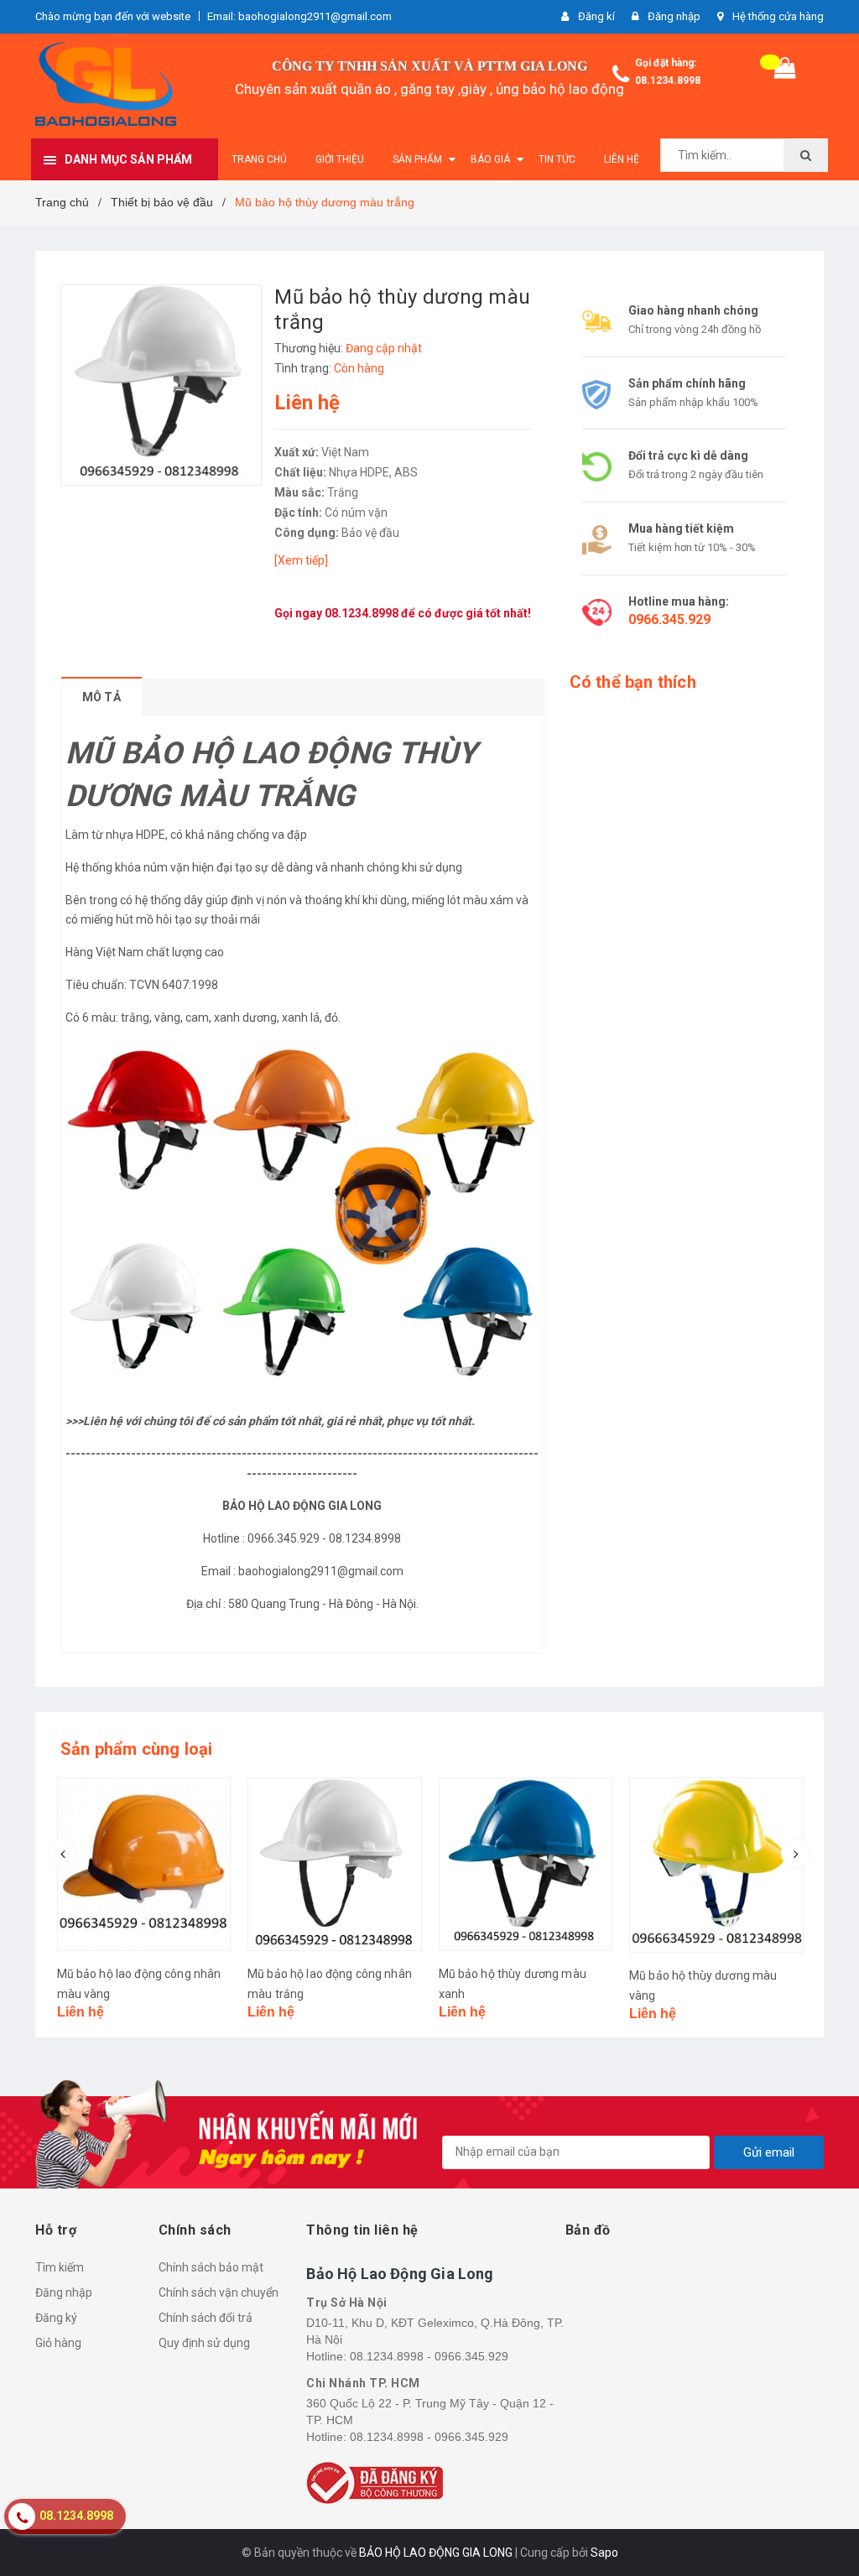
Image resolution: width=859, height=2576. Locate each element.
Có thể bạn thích (633, 682)
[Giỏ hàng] (785, 72)
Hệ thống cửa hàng (778, 16)
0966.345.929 (669, 619)
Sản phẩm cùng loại (137, 1749)
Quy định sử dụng (204, 2343)
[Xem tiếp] (301, 560)
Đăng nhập (64, 2292)
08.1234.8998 (668, 81)
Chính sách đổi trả (206, 2318)
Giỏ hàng (58, 2343)
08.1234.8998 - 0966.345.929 (429, 2356)
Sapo (604, 2553)
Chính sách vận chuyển (219, 2292)
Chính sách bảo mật (211, 2267)
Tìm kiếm (60, 2267)
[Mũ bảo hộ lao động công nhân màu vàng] (144, 1865)
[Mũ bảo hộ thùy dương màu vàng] (716, 1865)
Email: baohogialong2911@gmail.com (299, 16)
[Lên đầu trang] (821, 2526)
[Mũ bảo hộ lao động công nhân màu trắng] (335, 1865)
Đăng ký (56, 2318)
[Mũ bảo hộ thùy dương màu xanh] (526, 1865)
